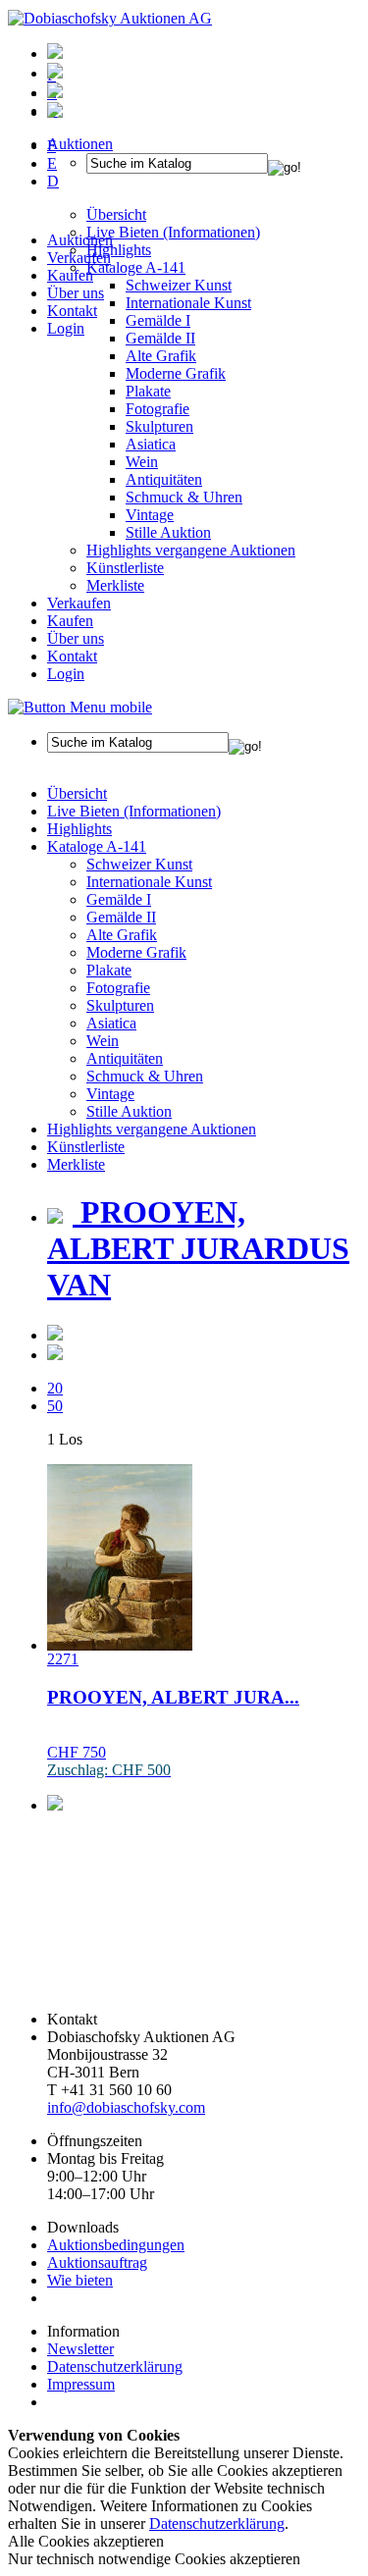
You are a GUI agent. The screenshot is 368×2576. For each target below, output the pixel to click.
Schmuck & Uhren (184, 497)
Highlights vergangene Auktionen (191, 550)
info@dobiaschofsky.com (126, 2107)
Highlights (79, 829)
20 (55, 1388)
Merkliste (115, 585)
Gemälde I (119, 899)
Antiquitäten (164, 479)
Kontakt (72, 311)
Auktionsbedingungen (116, 2245)
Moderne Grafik (176, 373)
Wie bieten (80, 2280)
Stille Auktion (168, 532)
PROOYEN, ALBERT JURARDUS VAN (198, 1248)
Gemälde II (160, 338)
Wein (142, 462)
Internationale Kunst (149, 882)
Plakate (148, 391)
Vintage (150, 515)
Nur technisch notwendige (154, 2559)
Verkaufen (79, 258)
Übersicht (77, 793)
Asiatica (151, 444)
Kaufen (70, 275)
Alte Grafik (161, 356)
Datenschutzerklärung (115, 2366)
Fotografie (158, 409)
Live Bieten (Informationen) (134, 811)
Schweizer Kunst (139, 864)
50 (55, 1406)
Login (66, 328)
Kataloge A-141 (97, 846)
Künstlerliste (125, 568)
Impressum (81, 2384)
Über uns (76, 293)
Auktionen (80, 240)
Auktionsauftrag (97, 2262)
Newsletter (80, 2349)
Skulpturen (159, 426)
